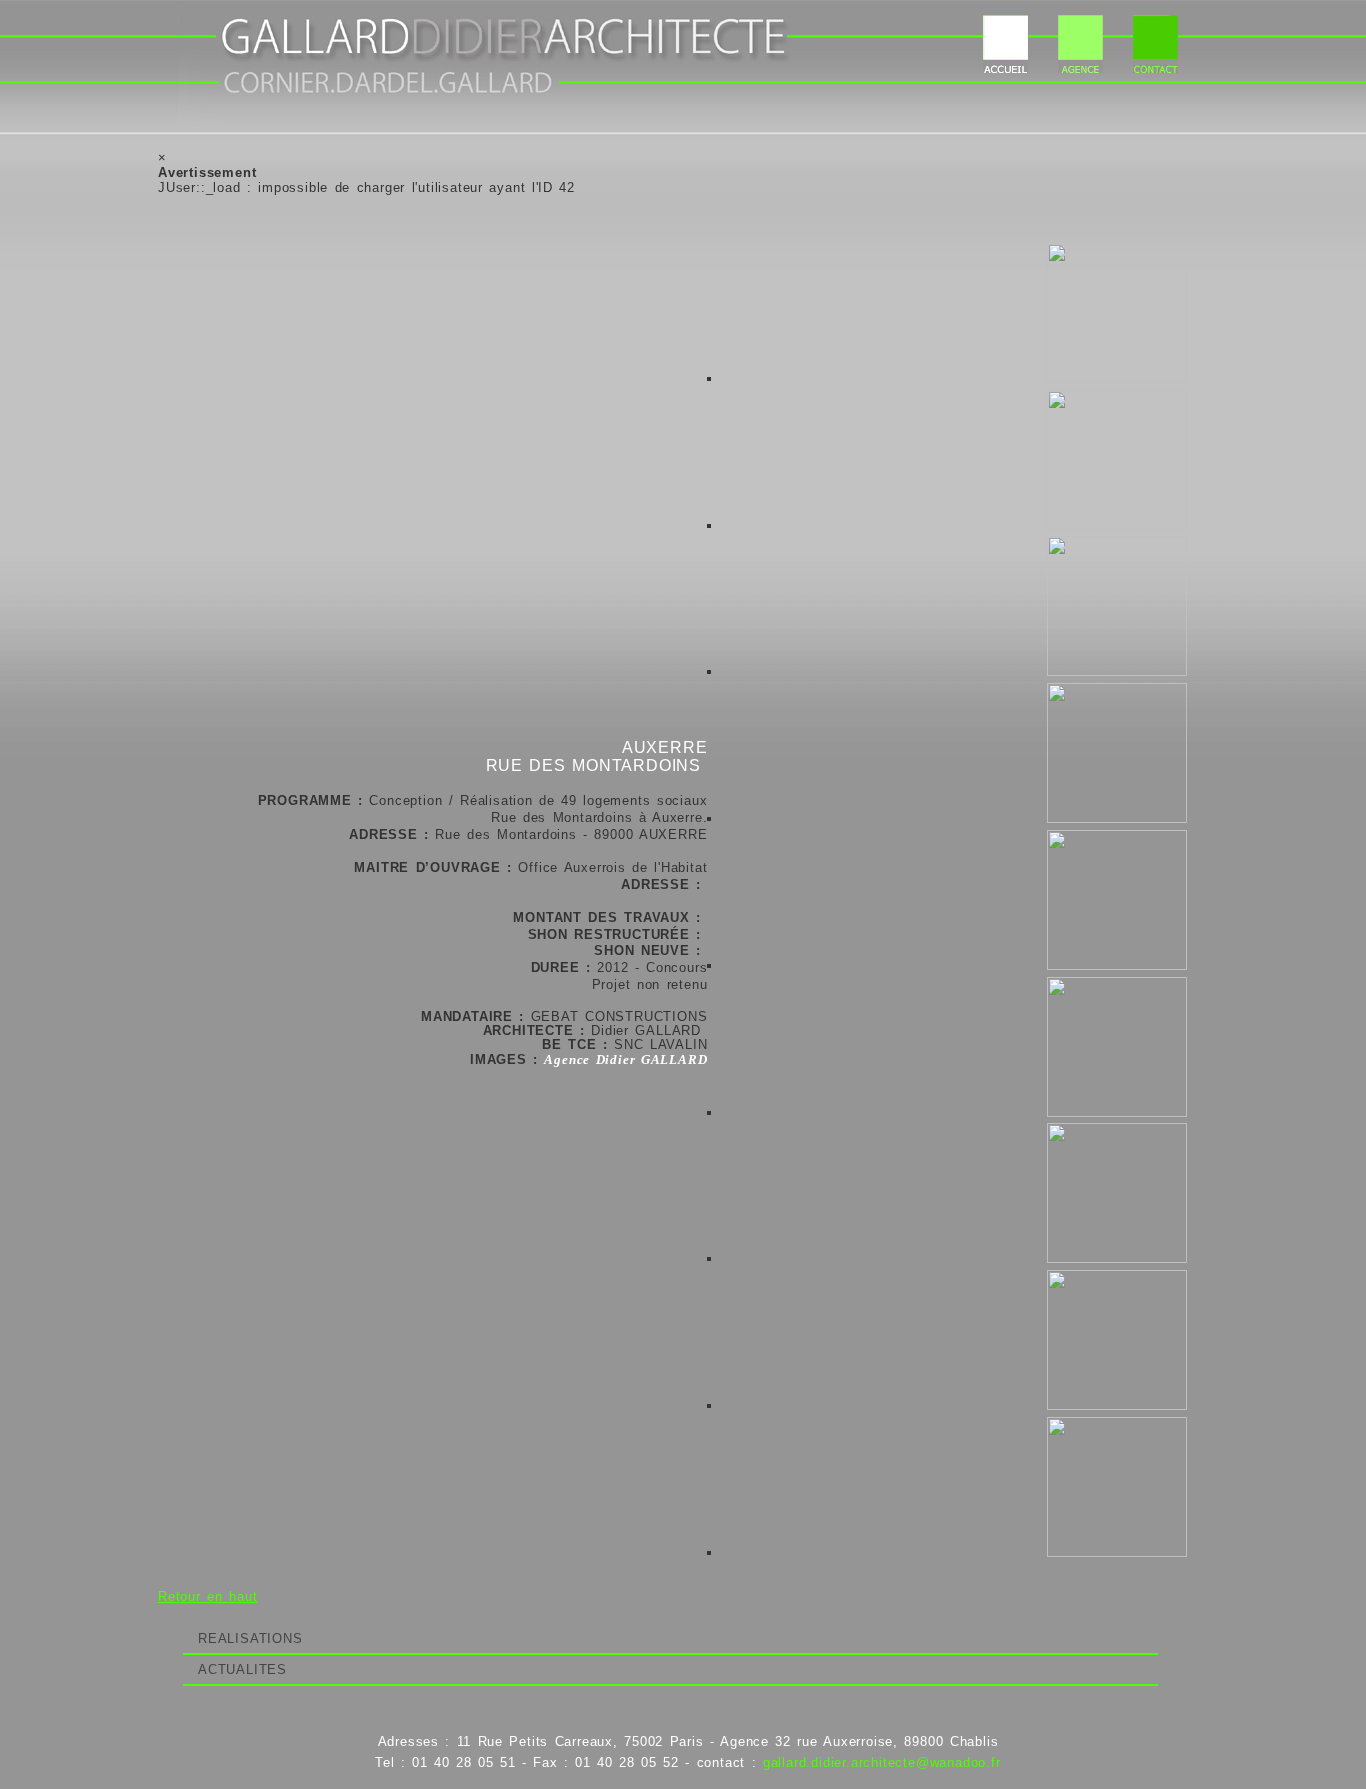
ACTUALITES (242, 1669)
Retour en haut (207, 1596)
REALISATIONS (250, 1638)
